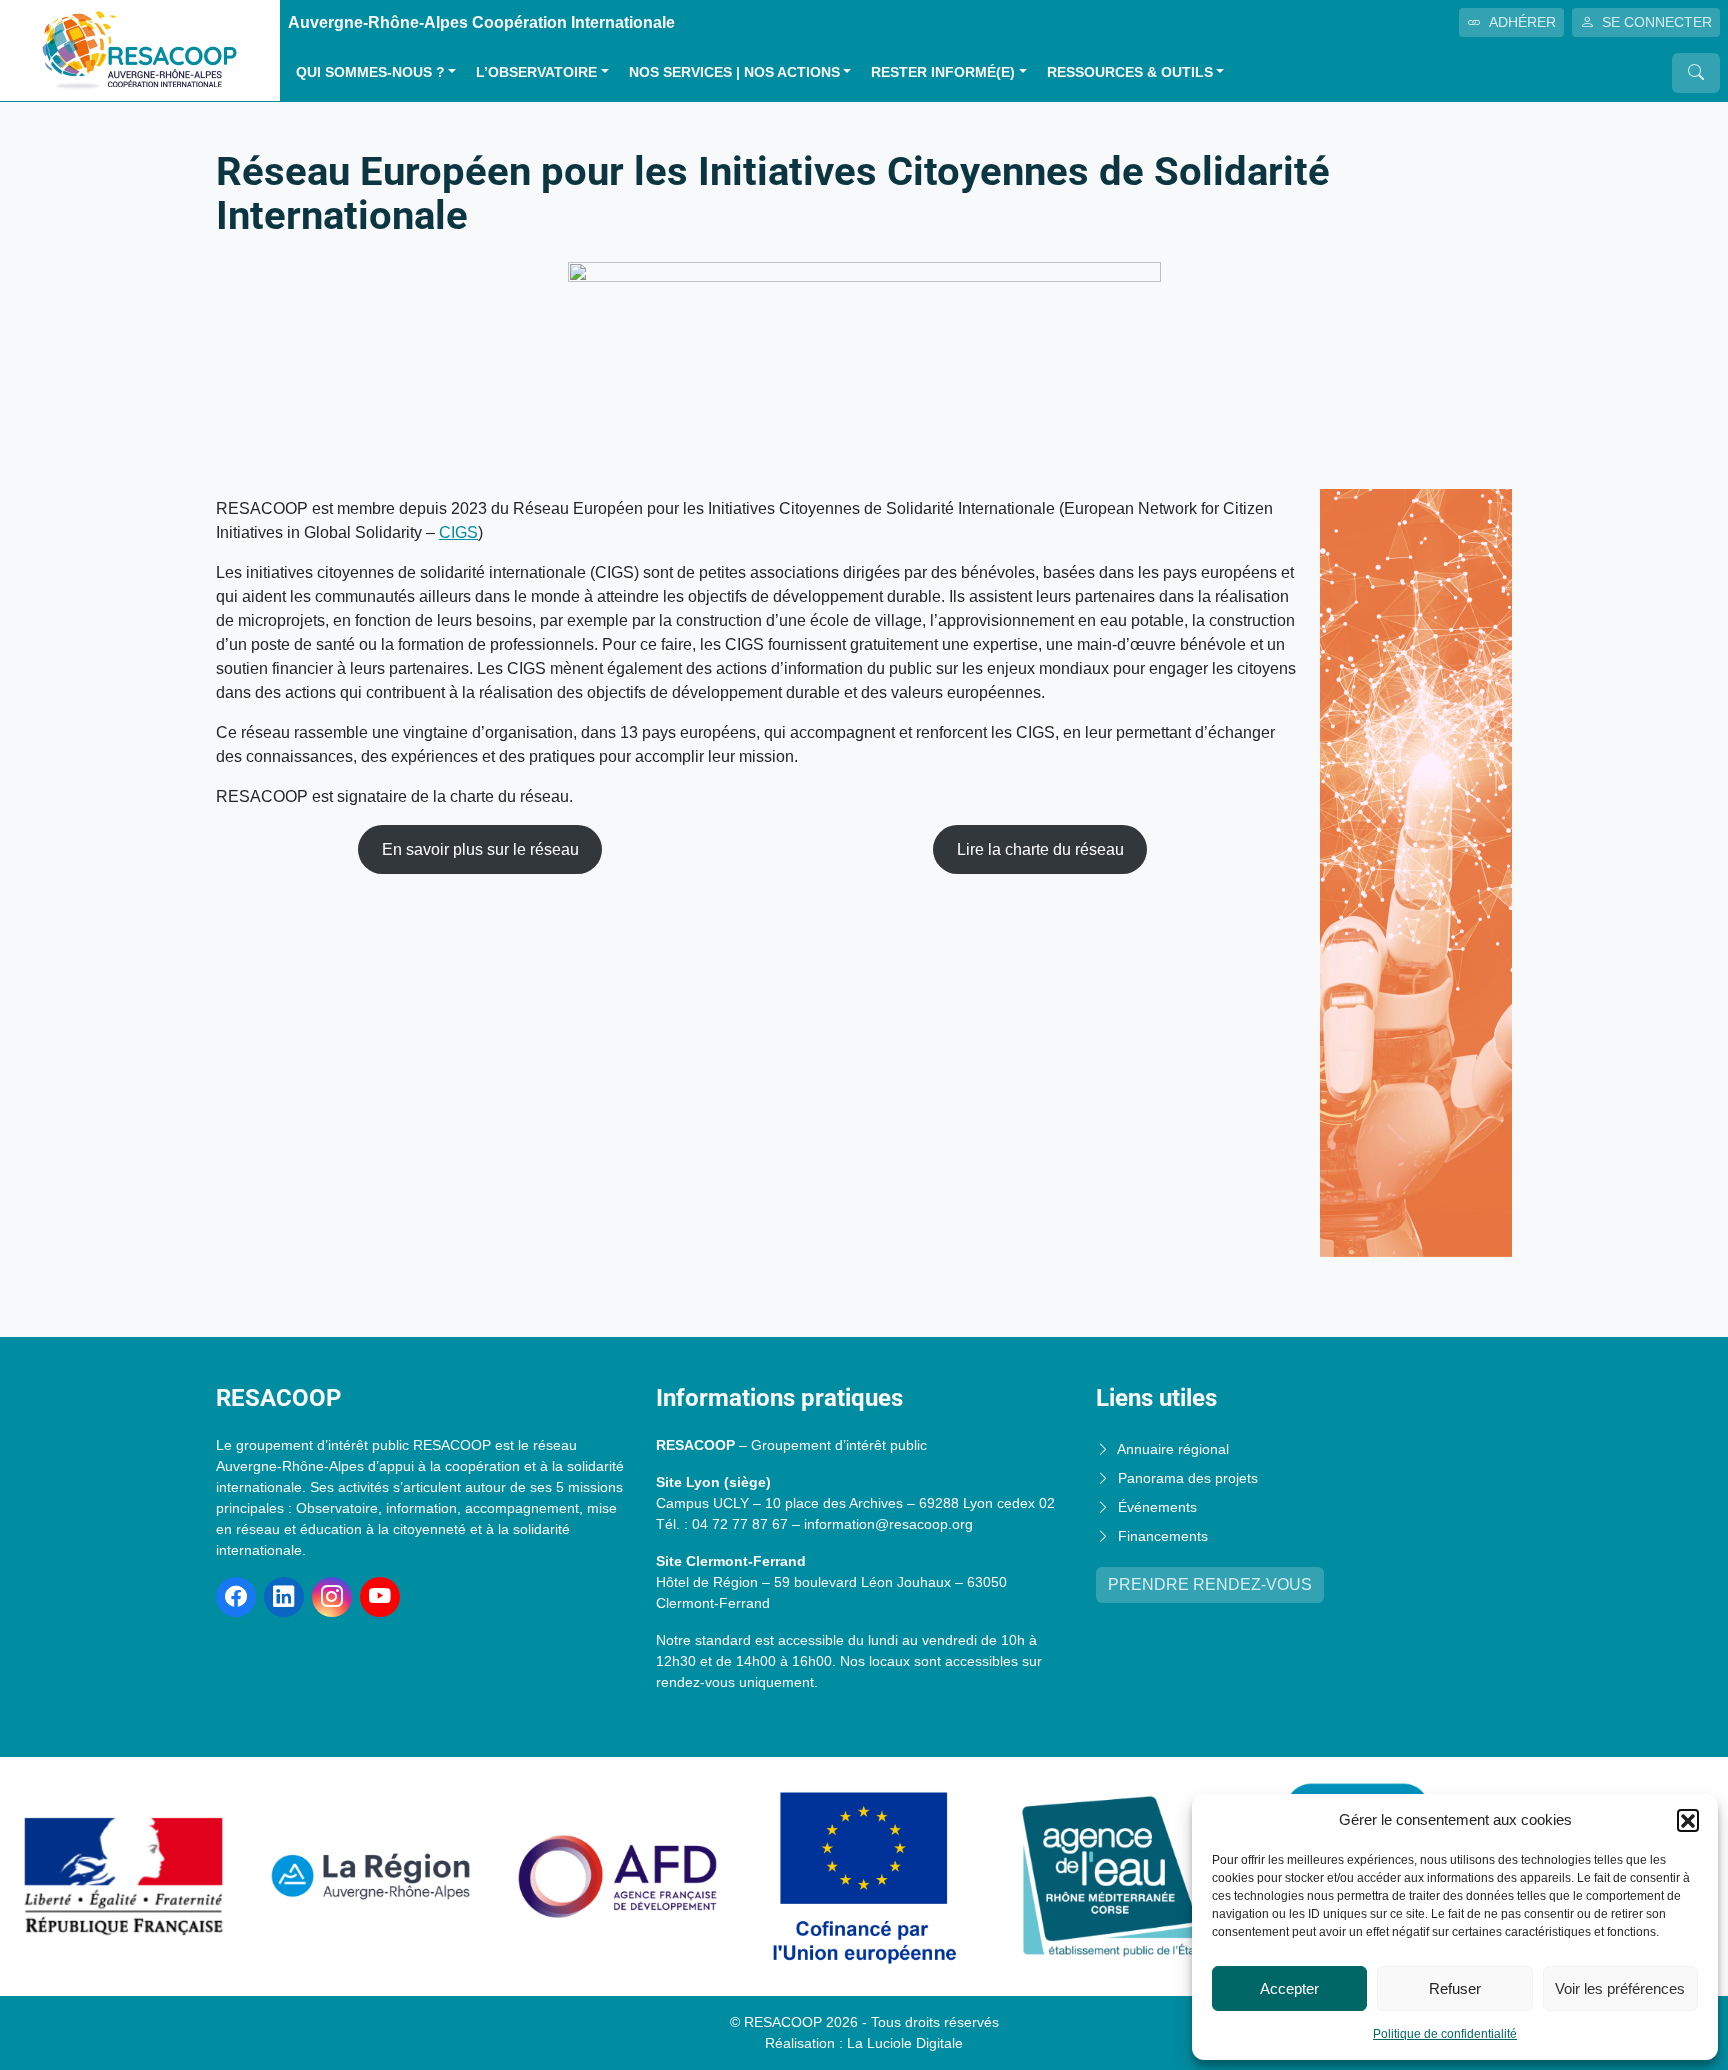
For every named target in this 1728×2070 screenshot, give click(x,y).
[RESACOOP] (140, 49)
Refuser (1455, 1988)
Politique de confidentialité (1445, 2034)
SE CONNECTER (1657, 22)
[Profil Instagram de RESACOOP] (332, 1597)
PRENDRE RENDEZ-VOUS (1210, 1584)
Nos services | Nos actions (734, 72)
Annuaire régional (1173, 1449)
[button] (1688, 1820)
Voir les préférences (1620, 1988)
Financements (1163, 1536)
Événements (1157, 1507)
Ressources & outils (1130, 72)
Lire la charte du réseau (1040, 849)
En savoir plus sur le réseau (480, 849)
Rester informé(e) (943, 72)
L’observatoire (536, 72)
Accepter (1289, 1988)
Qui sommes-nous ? (370, 72)
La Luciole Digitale (905, 2043)
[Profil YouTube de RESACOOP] (380, 1597)
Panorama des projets (1188, 1478)
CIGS (458, 532)
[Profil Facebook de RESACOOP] (236, 1597)
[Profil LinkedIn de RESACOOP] (284, 1597)
